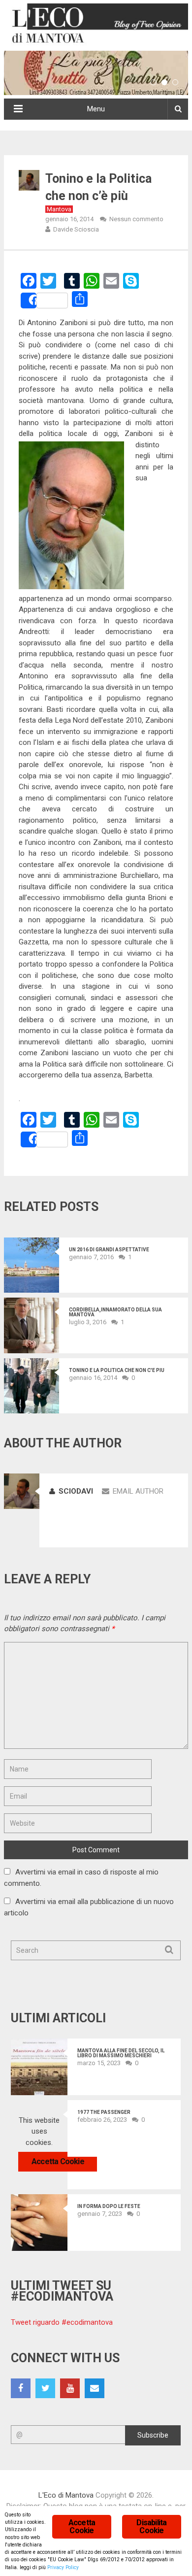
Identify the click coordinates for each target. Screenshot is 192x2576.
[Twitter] (45, 2388)
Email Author (138, 1491)
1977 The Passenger (104, 2112)
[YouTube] (70, 2388)
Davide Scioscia (76, 229)
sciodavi (76, 1491)
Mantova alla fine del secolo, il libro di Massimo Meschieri (121, 2053)
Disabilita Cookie (151, 2526)
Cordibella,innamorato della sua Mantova (115, 1312)
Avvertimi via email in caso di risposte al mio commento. (81, 1878)
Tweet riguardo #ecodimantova (62, 2322)
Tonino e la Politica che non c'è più (117, 1371)
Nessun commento (136, 219)
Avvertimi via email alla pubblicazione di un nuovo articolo (89, 1907)
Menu (96, 109)
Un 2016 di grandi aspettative (109, 1250)
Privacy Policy (63, 2567)
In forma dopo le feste (109, 2207)
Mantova (59, 209)
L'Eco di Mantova (66, 2495)
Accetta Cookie (58, 2161)
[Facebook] (21, 2388)
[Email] (95, 2388)
